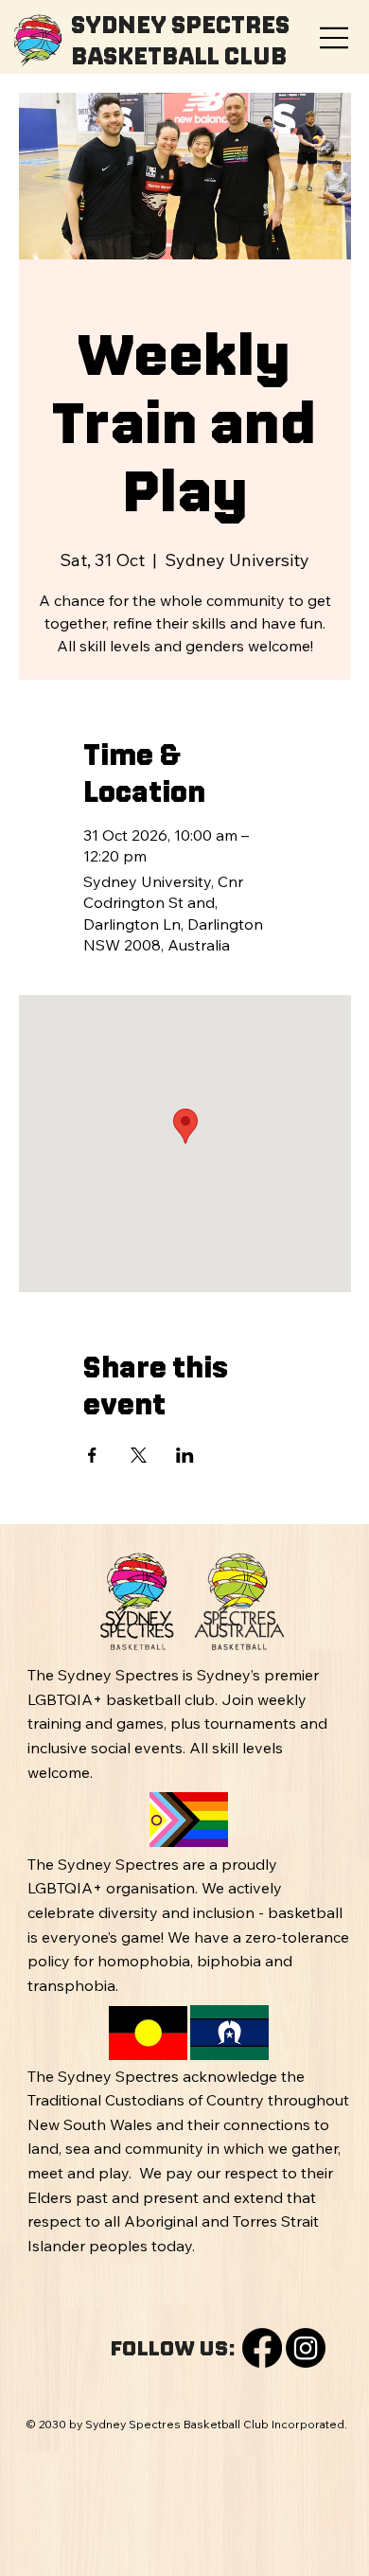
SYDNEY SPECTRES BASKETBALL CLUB (180, 40)
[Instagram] (306, 2348)
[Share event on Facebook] (92, 1455)
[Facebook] (262, 2348)
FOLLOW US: (173, 2348)
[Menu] (335, 38)
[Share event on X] (139, 1455)
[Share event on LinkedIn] (185, 1455)
